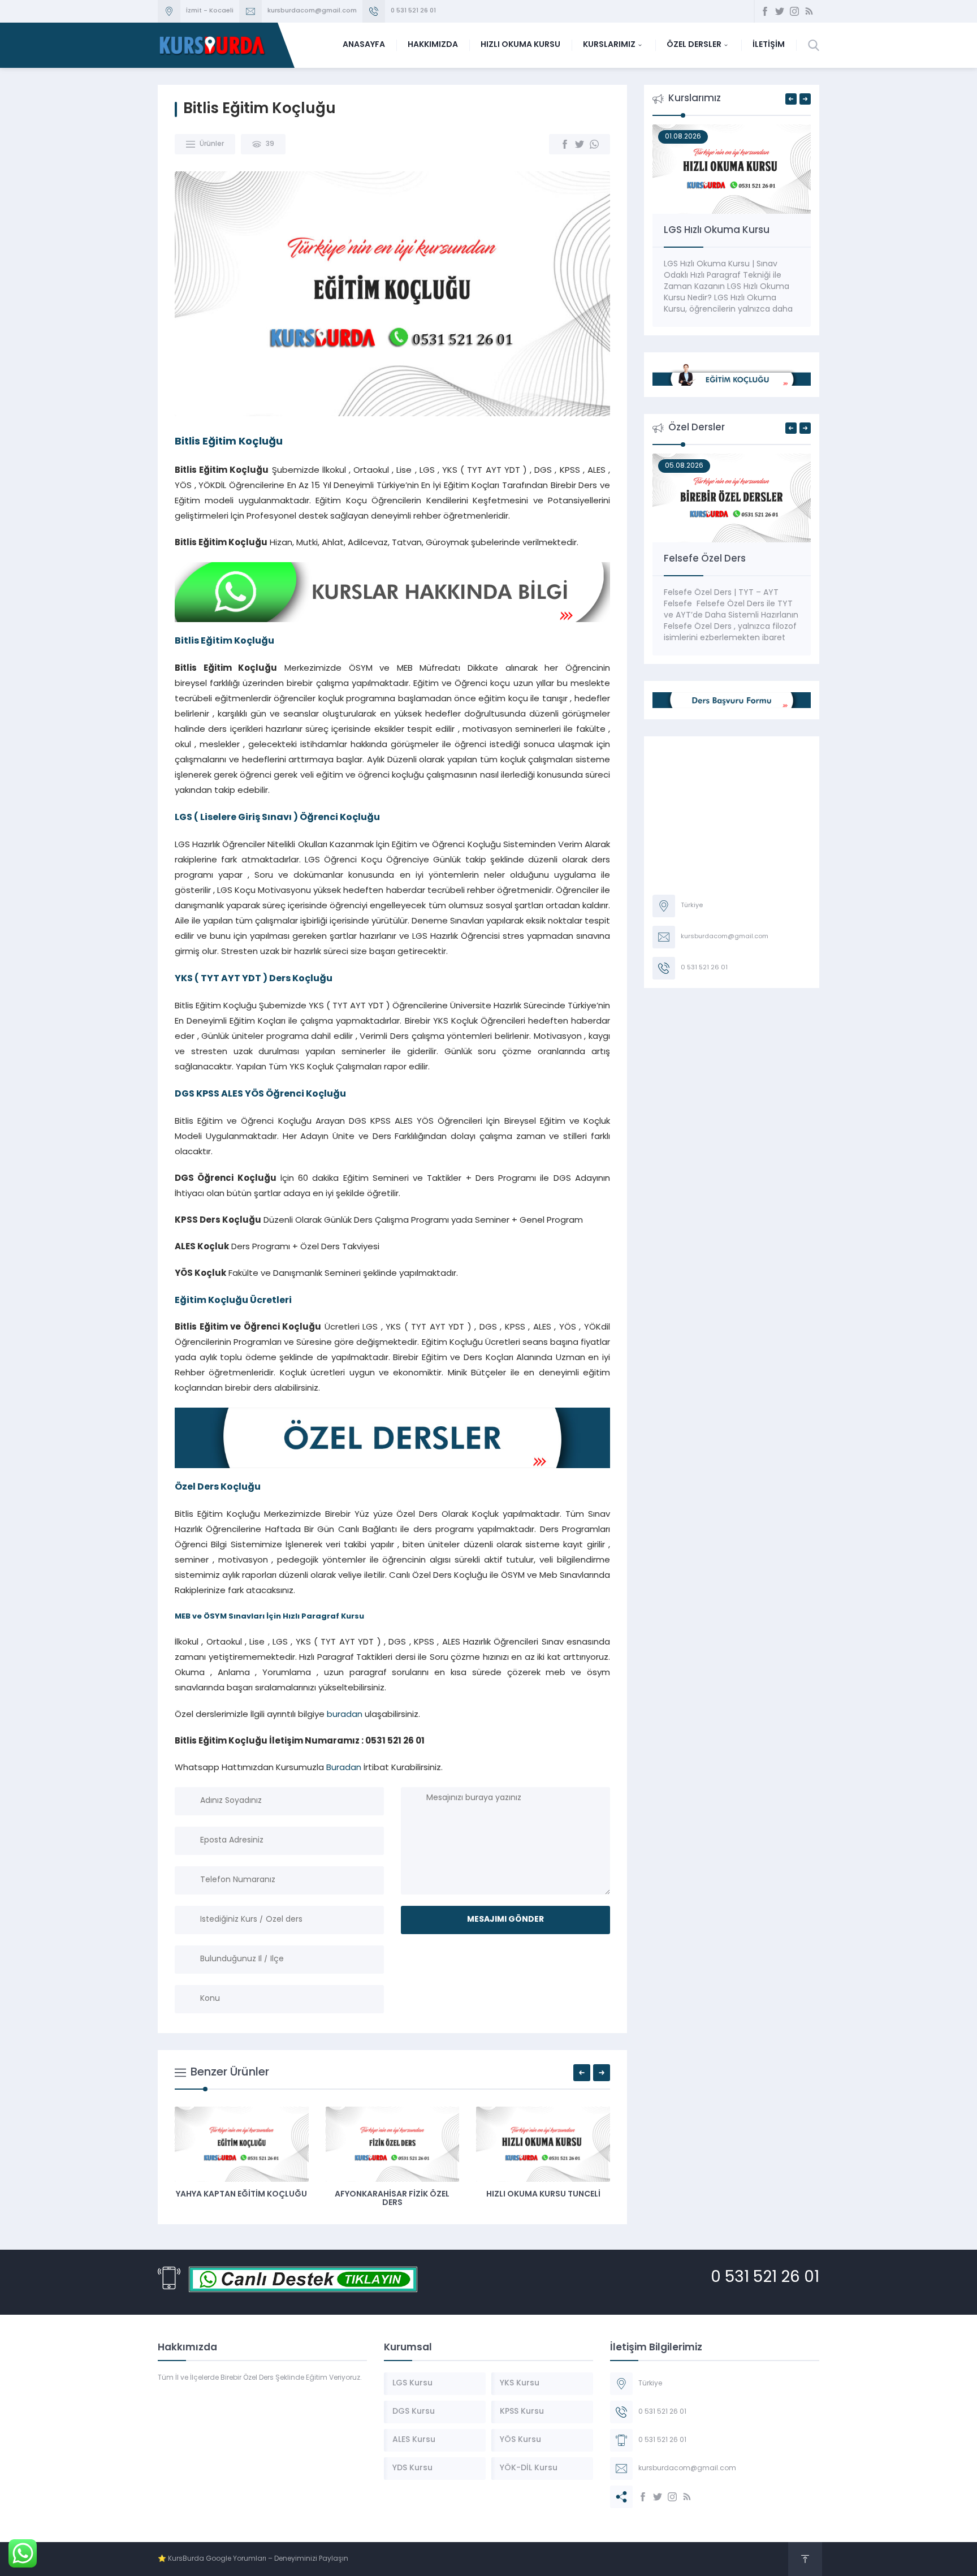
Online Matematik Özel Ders (730, 559)
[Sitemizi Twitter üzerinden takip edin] (780, 11)
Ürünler (212, 144)
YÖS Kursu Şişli (217, 2195)
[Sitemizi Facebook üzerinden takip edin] (765, 11)
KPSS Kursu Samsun (368, 2195)
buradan (345, 1715)
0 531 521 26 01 (413, 11)
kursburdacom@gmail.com (312, 11)
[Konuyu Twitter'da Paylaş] (580, 144)
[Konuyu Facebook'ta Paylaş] (565, 144)
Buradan (344, 1768)
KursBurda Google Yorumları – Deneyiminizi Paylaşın (258, 2559)
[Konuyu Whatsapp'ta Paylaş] (594, 144)
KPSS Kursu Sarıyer (519, 2195)
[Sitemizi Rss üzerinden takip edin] (809, 11)
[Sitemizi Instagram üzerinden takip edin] (794, 11)
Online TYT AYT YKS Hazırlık (727, 230)
